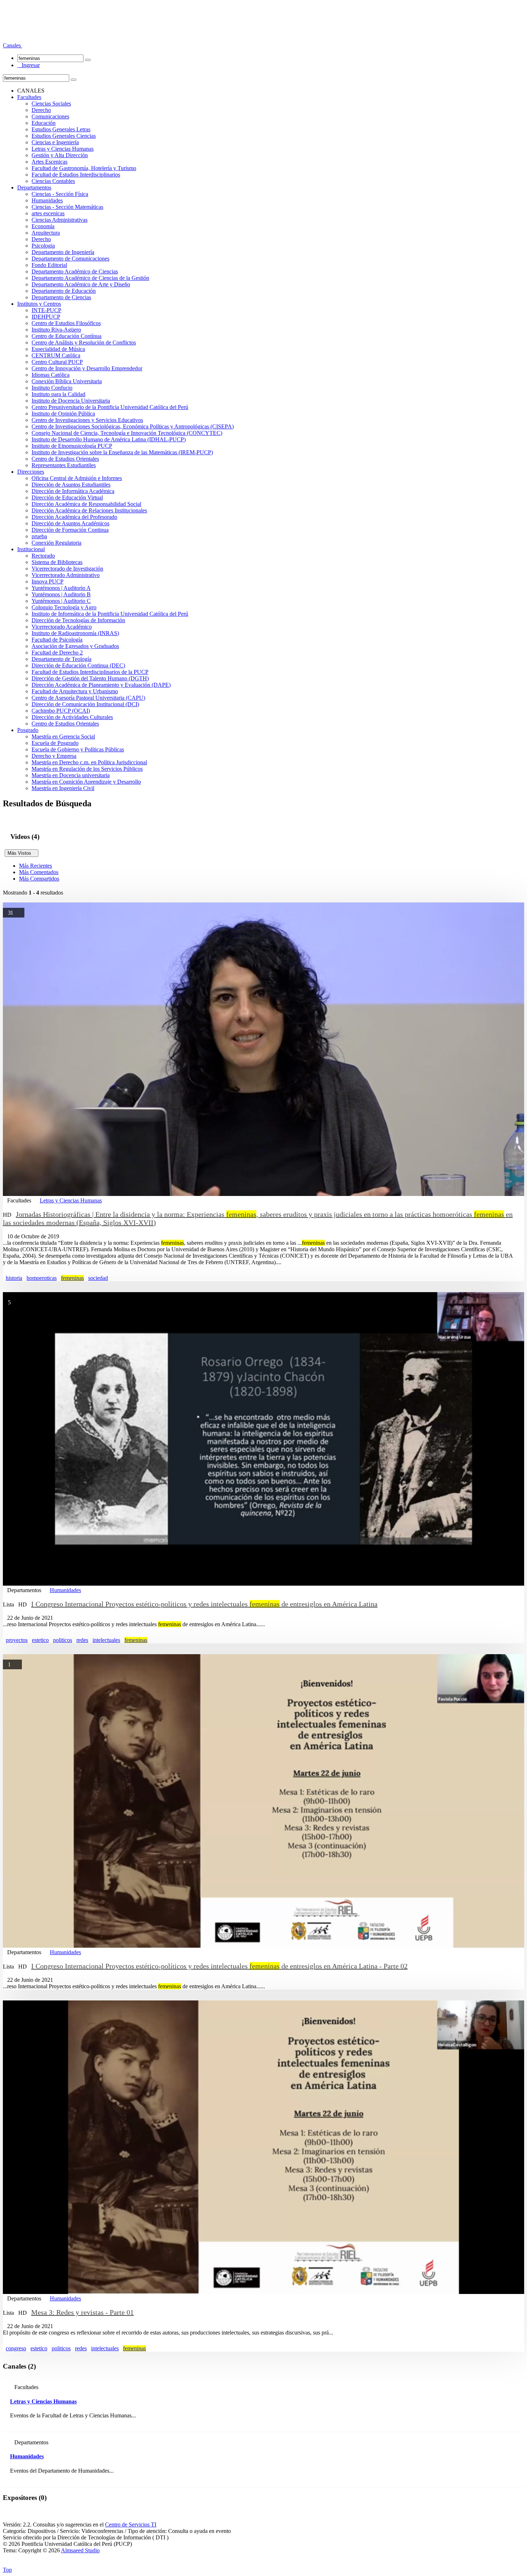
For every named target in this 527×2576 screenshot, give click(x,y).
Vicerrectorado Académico (62, 627)
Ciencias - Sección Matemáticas (67, 207)
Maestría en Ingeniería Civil (63, 788)
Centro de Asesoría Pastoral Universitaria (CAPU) (88, 698)
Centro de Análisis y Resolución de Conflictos (84, 342)
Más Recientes (35, 866)
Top (7, 2570)
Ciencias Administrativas (60, 220)
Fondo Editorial (49, 265)
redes (82, 1640)
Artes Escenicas (49, 162)
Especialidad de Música (58, 349)
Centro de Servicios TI (131, 2525)
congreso (16, 2348)
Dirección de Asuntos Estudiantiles (71, 485)
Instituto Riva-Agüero (56, 330)
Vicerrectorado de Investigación (67, 569)
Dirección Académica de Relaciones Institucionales (89, 510)
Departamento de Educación (64, 291)
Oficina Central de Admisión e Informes (77, 478)
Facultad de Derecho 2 (57, 653)
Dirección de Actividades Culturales (72, 717)
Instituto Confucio (52, 388)
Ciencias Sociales (51, 104)
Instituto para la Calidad (58, 394)
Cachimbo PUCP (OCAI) (61, 711)
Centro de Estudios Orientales (65, 459)
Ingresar (29, 65)
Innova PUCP (48, 581)
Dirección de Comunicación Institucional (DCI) (85, 704)
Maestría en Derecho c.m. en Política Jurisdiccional (89, 762)
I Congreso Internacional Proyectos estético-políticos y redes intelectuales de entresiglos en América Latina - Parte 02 (219, 1966)
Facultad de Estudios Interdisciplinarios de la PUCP (90, 672)
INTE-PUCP (46, 310)
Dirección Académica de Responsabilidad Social (86, 504)
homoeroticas (42, 1278)
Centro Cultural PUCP (57, 362)
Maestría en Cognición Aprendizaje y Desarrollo (86, 782)
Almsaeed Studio (80, 2550)
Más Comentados (39, 872)
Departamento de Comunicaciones (70, 259)
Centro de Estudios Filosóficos (66, 323)
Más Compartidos (39, 879)
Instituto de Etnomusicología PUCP (72, 446)
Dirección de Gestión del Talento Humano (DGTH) (90, 678)
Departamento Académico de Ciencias (75, 271)
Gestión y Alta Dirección (60, 155)
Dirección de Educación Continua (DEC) (78, 665)
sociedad (98, 1278)
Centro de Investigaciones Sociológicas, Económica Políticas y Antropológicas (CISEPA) (133, 426)
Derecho (41, 110)
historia (14, 1278)
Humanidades (47, 200)
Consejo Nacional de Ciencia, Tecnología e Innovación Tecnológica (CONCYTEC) (127, 433)
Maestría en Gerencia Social (63, 736)
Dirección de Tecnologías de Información (78, 620)
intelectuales (106, 1640)
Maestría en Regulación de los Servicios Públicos (87, 769)
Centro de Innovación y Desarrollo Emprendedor (87, 368)
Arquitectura (46, 233)
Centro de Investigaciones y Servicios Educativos (87, 420)
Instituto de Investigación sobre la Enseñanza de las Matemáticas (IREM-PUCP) (122, 452)
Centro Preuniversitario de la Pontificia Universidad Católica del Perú (110, 407)
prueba (39, 536)
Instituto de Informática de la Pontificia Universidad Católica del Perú (110, 614)
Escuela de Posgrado (55, 743)
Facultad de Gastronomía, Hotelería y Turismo (84, 168)
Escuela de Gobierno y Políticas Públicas (78, 749)
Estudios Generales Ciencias (64, 136)
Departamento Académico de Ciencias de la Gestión (90, 278)
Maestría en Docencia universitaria (71, 775)
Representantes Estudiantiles (64, 465)
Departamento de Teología (61, 659)
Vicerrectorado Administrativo (66, 575)
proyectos (17, 1640)
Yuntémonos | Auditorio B (61, 594)
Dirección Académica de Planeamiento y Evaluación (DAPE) (101, 685)
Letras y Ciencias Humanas (63, 149)
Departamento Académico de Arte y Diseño (81, 284)
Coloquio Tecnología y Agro (64, 607)
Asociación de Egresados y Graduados (75, 646)
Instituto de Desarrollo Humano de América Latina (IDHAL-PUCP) (109, 439)
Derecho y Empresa (54, 756)
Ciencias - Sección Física (60, 194)
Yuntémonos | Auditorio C (61, 601)
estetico (40, 1640)
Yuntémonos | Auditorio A (61, 588)
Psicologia (43, 246)
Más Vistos (22, 853)
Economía (43, 226)
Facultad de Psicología (57, 640)
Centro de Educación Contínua (67, 336)
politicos (63, 1640)
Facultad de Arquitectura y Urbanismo (75, 691)
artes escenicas (48, 213)
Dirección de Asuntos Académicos (70, 523)
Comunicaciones (50, 116)
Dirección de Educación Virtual (67, 498)
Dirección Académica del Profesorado (74, 517)
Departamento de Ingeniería (63, 252)
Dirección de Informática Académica (73, 491)
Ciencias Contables (53, 181)
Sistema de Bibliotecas (57, 562)
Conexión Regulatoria (56, 543)
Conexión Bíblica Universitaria (67, 381)
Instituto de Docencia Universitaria (71, 401)
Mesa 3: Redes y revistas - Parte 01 (82, 2312)
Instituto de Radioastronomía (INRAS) (75, 633)
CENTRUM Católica (56, 355)
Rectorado (43, 556)
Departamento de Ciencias (61, 297)
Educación (44, 123)
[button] (13, 45)
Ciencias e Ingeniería (55, 142)
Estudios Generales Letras (61, 129)
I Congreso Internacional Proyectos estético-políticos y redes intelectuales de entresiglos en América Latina (204, 1604)
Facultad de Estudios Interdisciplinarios (76, 175)
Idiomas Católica (51, 375)
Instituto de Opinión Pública (63, 414)
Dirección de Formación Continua (70, 530)
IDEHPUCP (46, 317)
